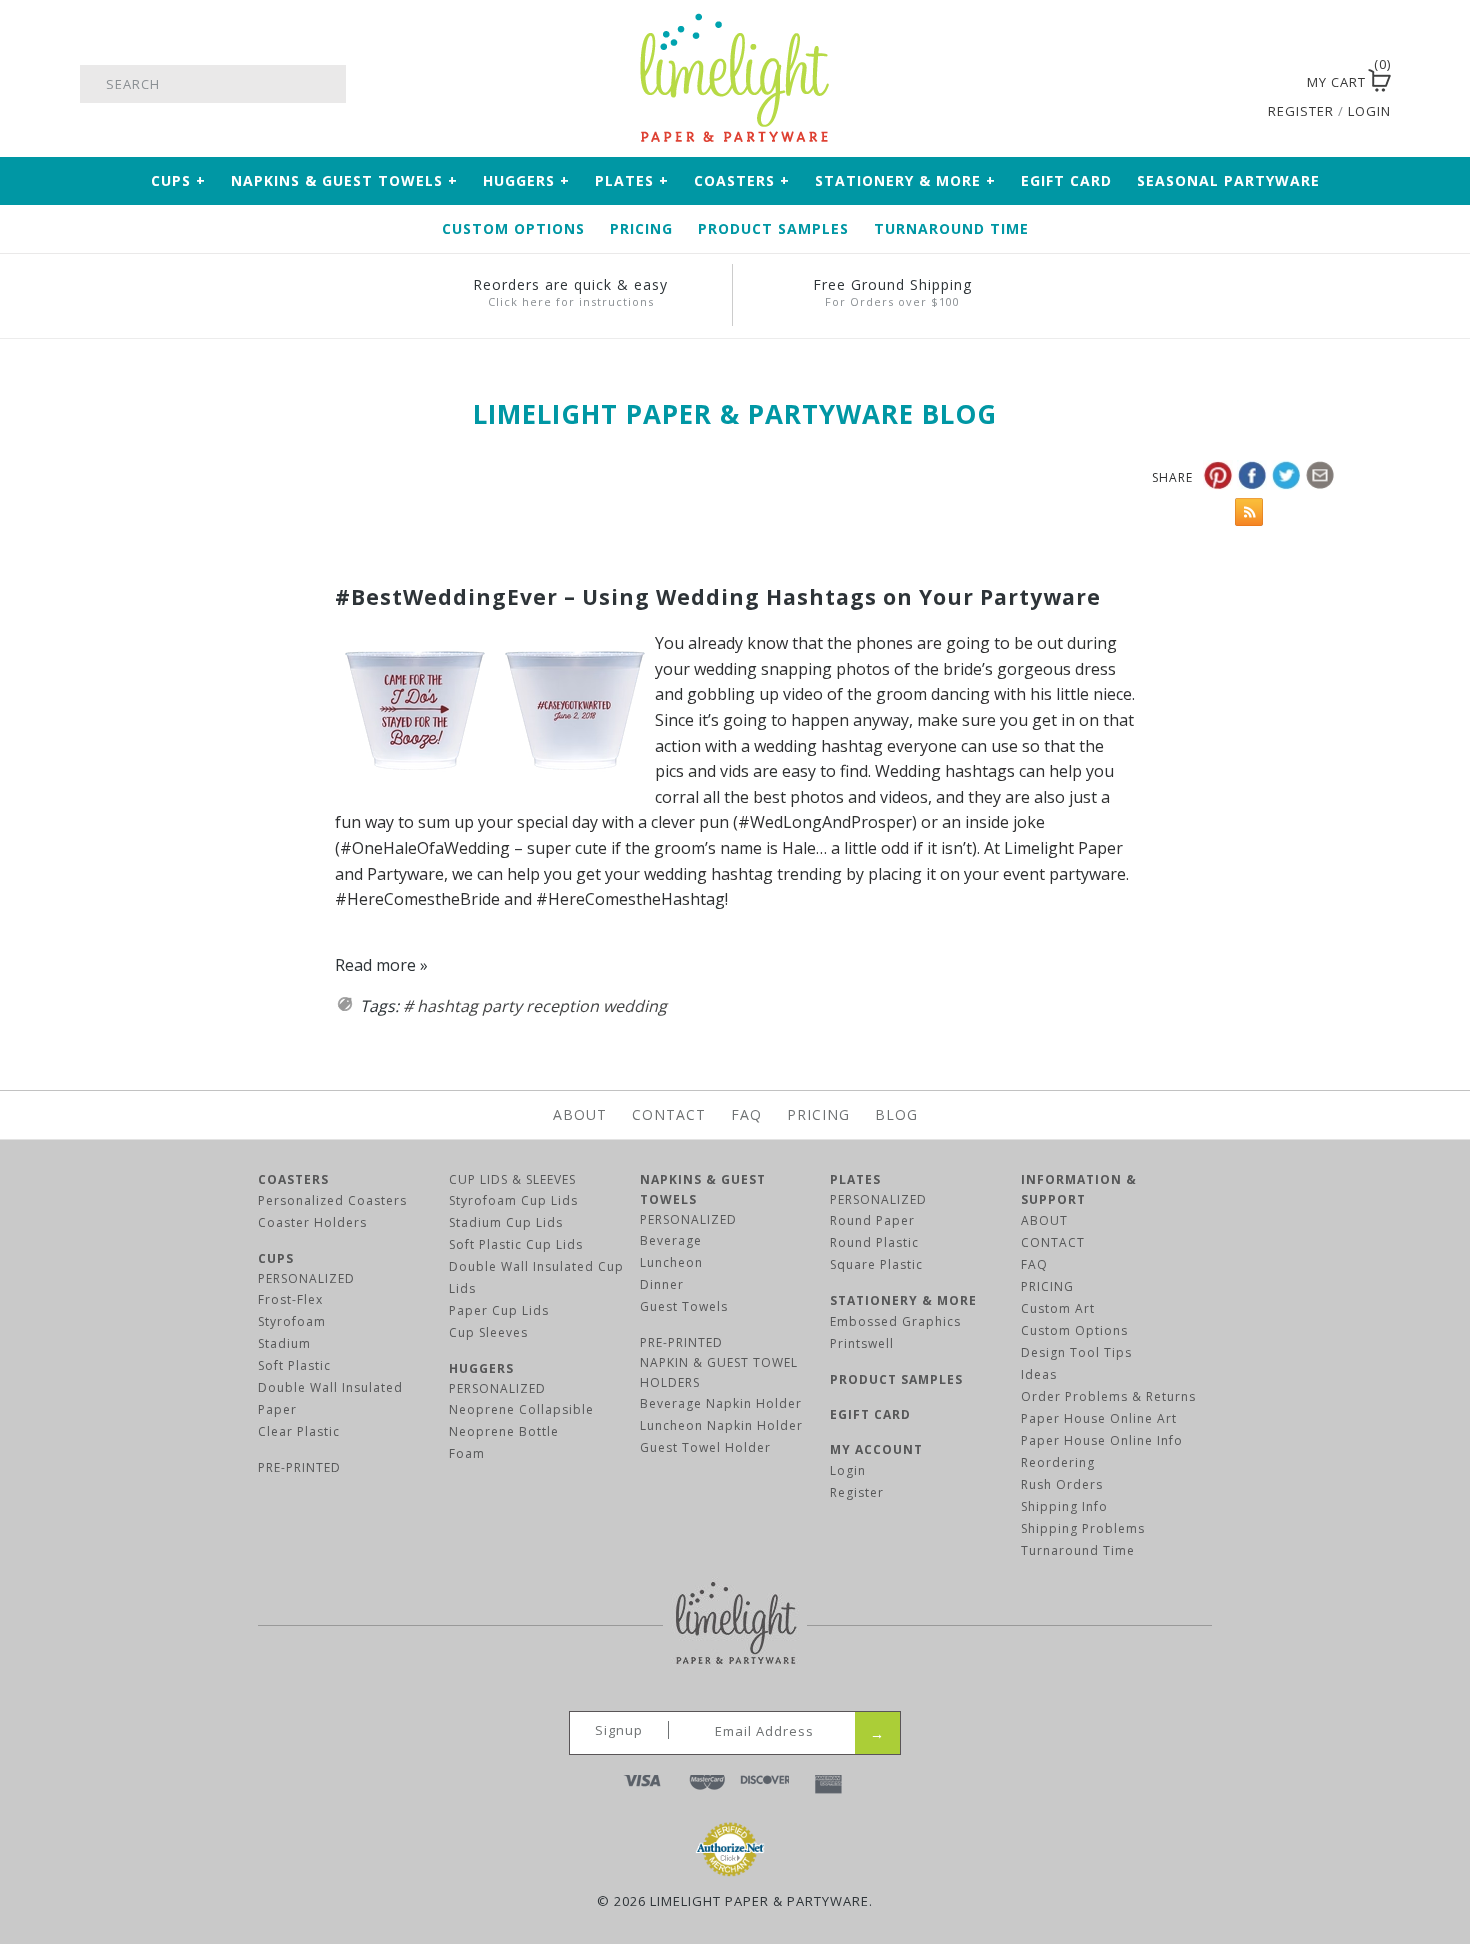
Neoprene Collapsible (521, 1409)
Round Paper (872, 1220)
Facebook (1210, 84)
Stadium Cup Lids (506, 1222)
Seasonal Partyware (1228, 180)
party (502, 1006)
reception (562, 1006)
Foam (467, 1453)
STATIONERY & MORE (903, 1300)
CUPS (276, 1258)
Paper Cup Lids (499, 1310)
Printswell (862, 1343)
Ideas (1039, 1374)
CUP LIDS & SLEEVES (512, 1179)
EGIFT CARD (870, 1414)
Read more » (381, 965)
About (580, 1114)
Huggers (526, 180)
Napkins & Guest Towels (344, 180)
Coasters (742, 180)
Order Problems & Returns (1108, 1396)
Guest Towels (684, 1306)
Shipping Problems (1083, 1528)
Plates (632, 180)
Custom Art (1058, 1308)
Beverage (671, 1240)
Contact (669, 1114)
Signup (619, 1730)
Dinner (662, 1284)
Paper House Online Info (1102, 1440)
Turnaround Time (951, 228)
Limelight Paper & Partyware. (761, 1901)
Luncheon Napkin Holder (721, 1425)
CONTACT (1053, 1242)
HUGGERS (481, 1368)
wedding (635, 1006)
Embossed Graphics (895, 1321)
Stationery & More (905, 180)
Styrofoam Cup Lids (513, 1200)
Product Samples (773, 228)
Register (857, 1492)
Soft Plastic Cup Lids (516, 1244)
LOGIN (1369, 111)
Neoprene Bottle (504, 1431)
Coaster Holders (312, 1222)
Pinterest (1236, 84)
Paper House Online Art (1099, 1418)
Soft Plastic (294, 1365)
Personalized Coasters (332, 1200)
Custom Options (513, 228)
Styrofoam (292, 1321)
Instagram (1262, 84)
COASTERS (293, 1179)
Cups (178, 180)
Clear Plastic (299, 1431)
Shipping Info (1064, 1506)
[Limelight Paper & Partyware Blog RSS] (1244, 516)
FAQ (746, 1114)
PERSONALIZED (306, 1278)
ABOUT (1044, 1220)
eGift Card (1066, 180)
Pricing (641, 228)
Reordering (1058, 1462)
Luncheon (671, 1262)
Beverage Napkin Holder (721, 1403)
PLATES (855, 1179)
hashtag (447, 1006)
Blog (896, 1114)
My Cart (1336, 82)
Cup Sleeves (488, 1332)
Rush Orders (1062, 1484)
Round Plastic (874, 1242)
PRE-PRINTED (299, 1467)
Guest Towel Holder (705, 1447)
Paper (277, 1409)
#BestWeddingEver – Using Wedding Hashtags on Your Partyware (718, 597)
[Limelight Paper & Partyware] (735, 22)
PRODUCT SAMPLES (896, 1379)
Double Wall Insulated (330, 1387)
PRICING (1047, 1286)
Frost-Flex (290, 1299)
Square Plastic (876, 1264)
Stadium (284, 1343)
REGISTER (1301, 111)
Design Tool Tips (1076, 1352)
